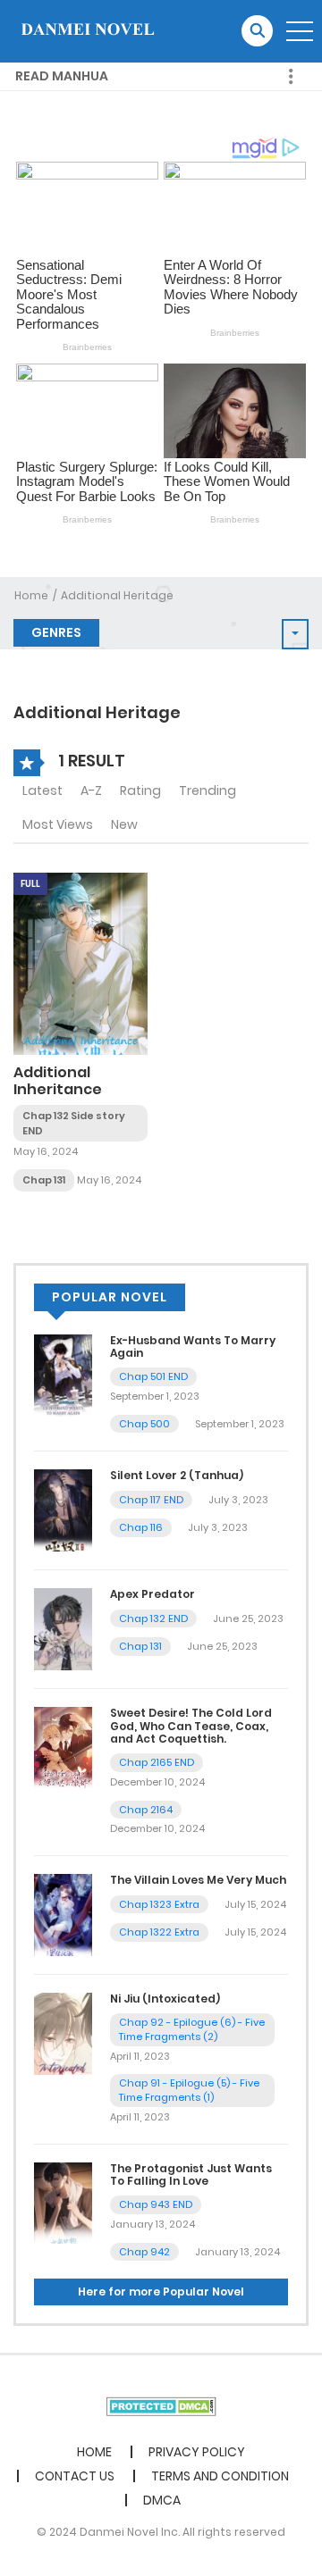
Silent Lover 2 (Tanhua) (177, 1475)
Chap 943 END (156, 2204)
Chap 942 (144, 2252)
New (124, 824)
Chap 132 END (153, 1618)
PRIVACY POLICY (197, 2452)
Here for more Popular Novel (161, 2292)
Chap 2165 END (157, 1762)
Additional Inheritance (58, 1081)
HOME (94, 2452)
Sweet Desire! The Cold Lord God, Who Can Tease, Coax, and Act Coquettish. (191, 1726)
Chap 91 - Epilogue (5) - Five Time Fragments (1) (189, 2091)
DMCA (162, 2500)
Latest (42, 790)
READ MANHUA (62, 76)
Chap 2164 (146, 1810)
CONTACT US (75, 2476)
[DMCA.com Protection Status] (161, 2405)
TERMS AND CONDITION (220, 2476)
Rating (140, 790)
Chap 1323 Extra (159, 1904)
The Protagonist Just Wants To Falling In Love (191, 2175)
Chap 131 (44, 1180)
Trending (208, 790)
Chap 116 (141, 1527)
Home (31, 595)
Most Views (58, 824)
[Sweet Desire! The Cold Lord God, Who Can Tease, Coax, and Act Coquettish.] (63, 1747)
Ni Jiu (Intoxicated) (165, 1999)
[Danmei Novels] (87, 30)
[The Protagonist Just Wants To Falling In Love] (63, 2202)
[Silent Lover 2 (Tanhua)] (63, 1510)
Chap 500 (144, 1424)
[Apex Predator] (63, 1628)
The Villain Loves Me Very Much (198, 1880)
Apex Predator (153, 1594)
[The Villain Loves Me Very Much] (63, 1914)
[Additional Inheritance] (80, 963)
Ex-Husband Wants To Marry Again (193, 1347)
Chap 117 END (151, 1500)
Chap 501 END (153, 1376)
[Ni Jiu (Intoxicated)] (63, 2033)
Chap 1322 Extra (159, 1932)
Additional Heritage (117, 595)
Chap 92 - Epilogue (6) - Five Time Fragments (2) (192, 2030)
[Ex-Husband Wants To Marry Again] (63, 1374)
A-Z (91, 790)
